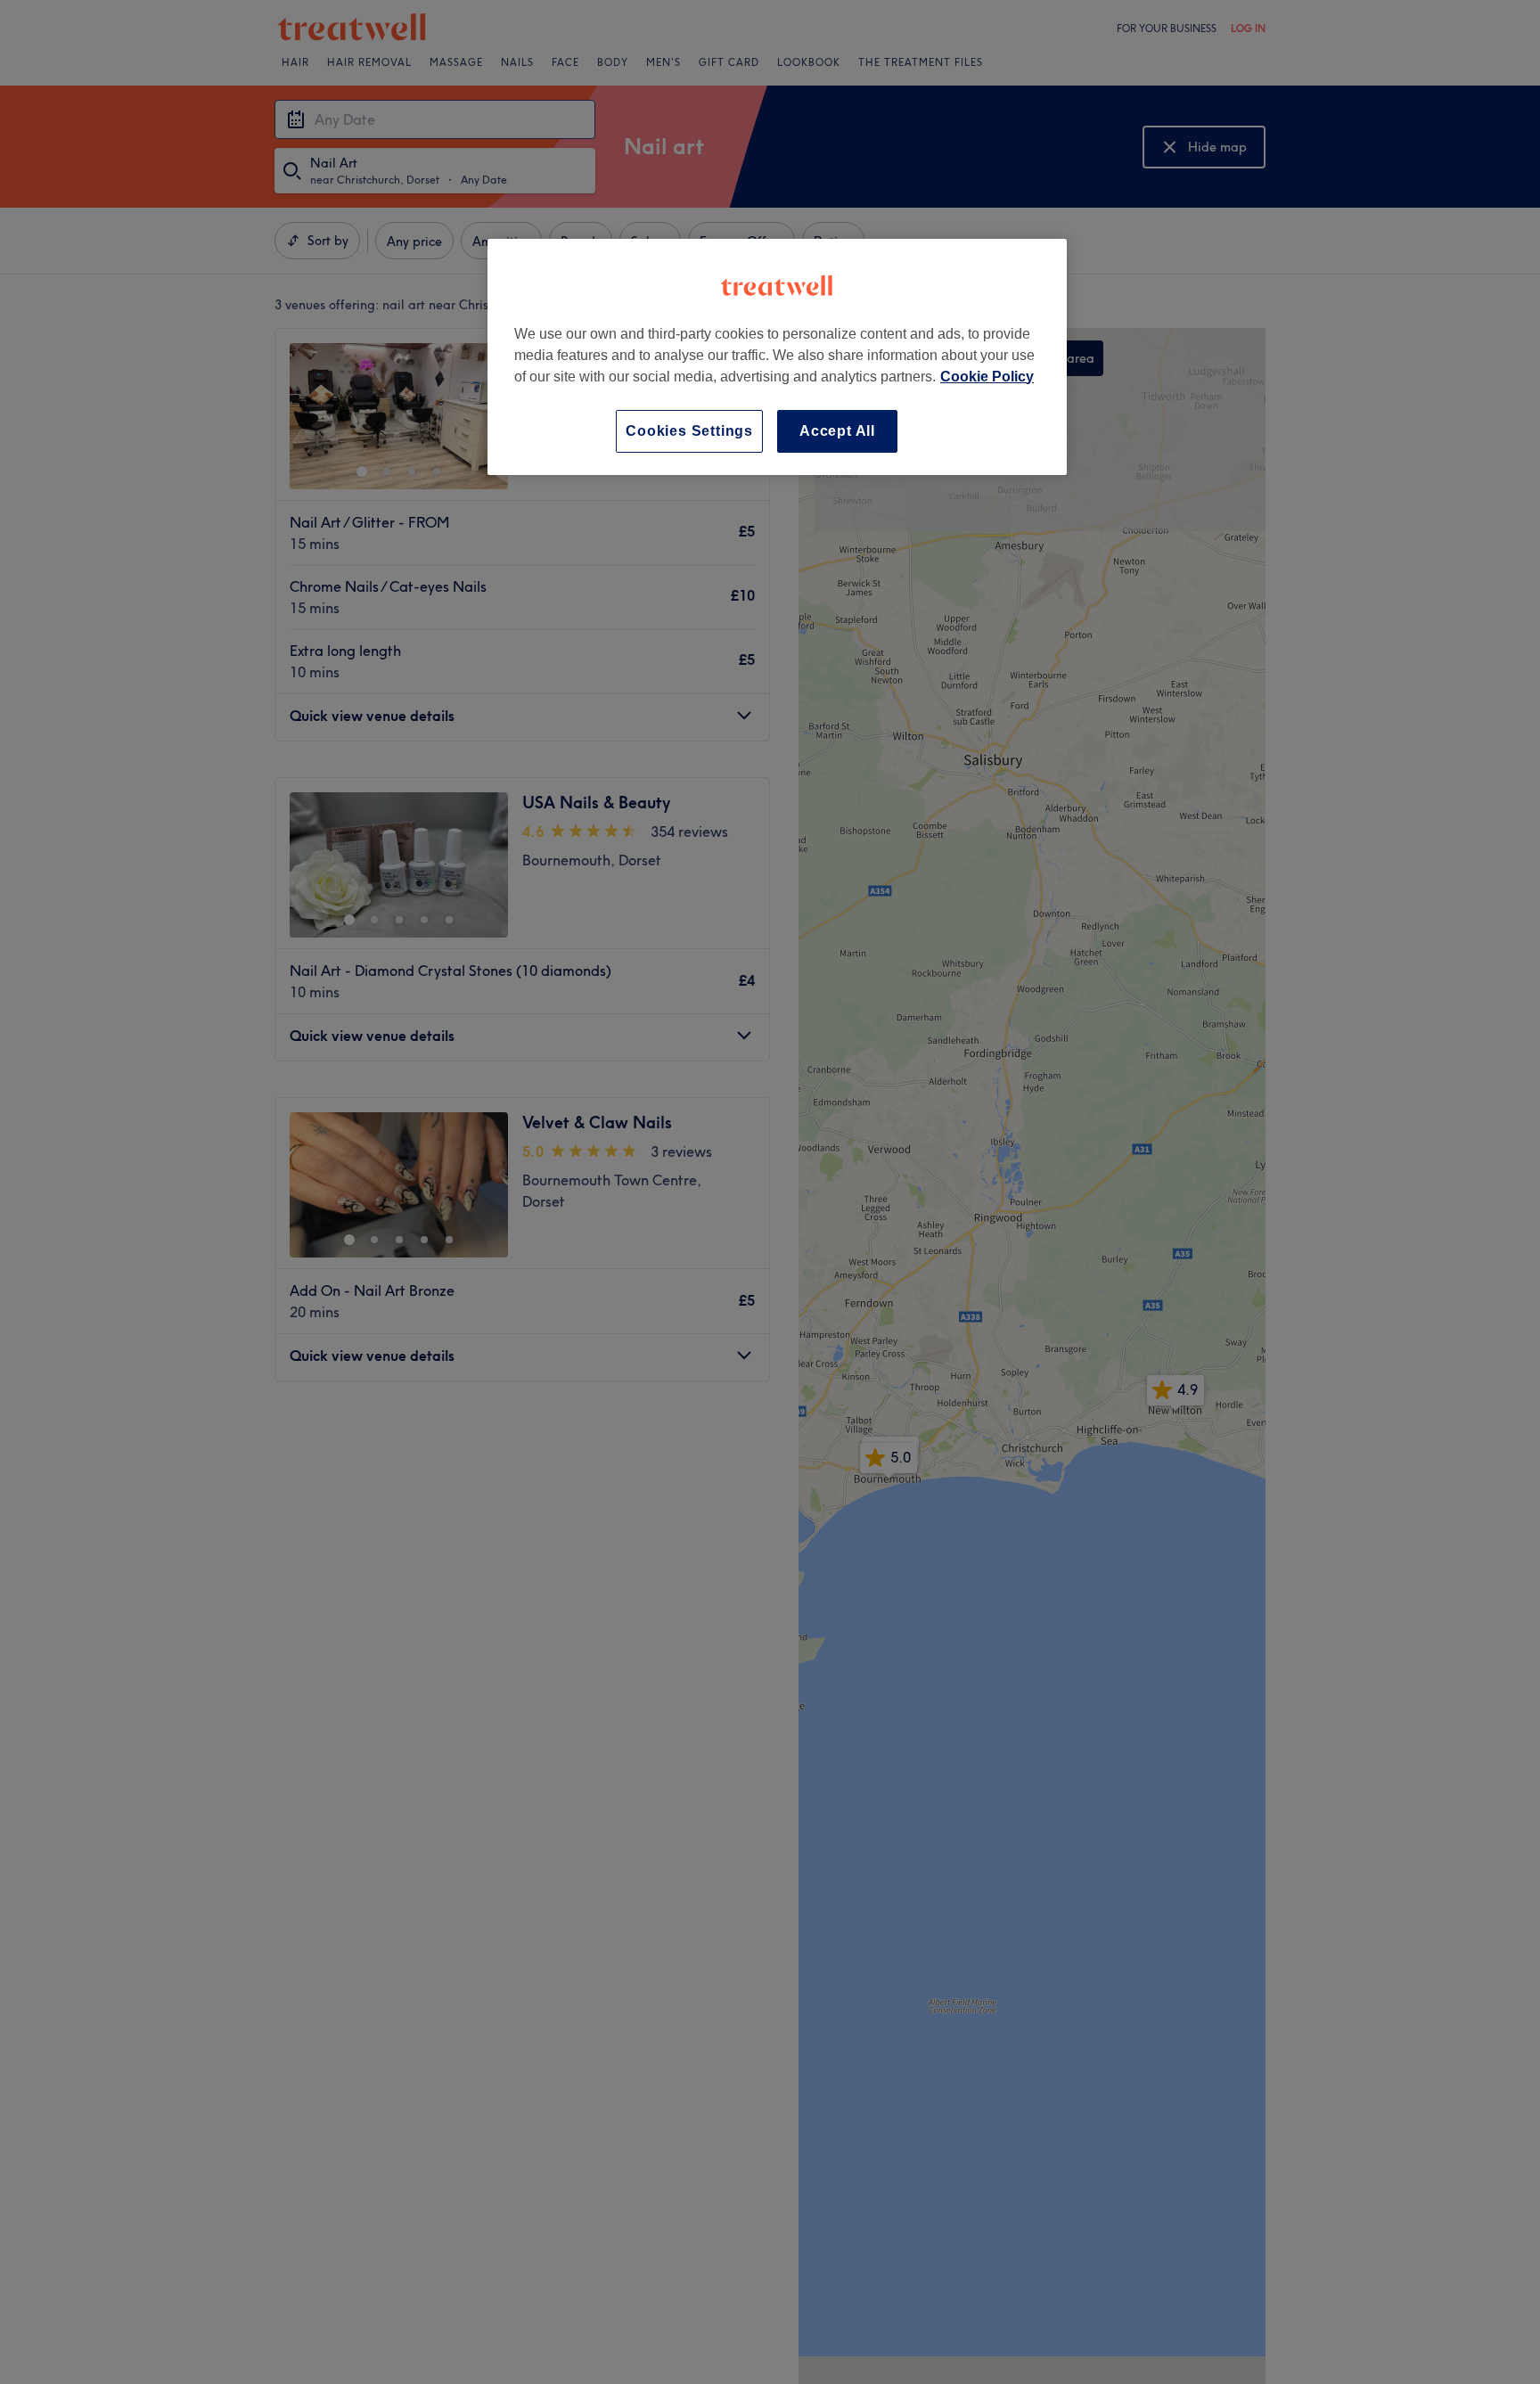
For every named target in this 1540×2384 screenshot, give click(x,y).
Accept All (837, 431)
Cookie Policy (987, 377)
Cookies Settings (689, 431)
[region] (777, 357)
